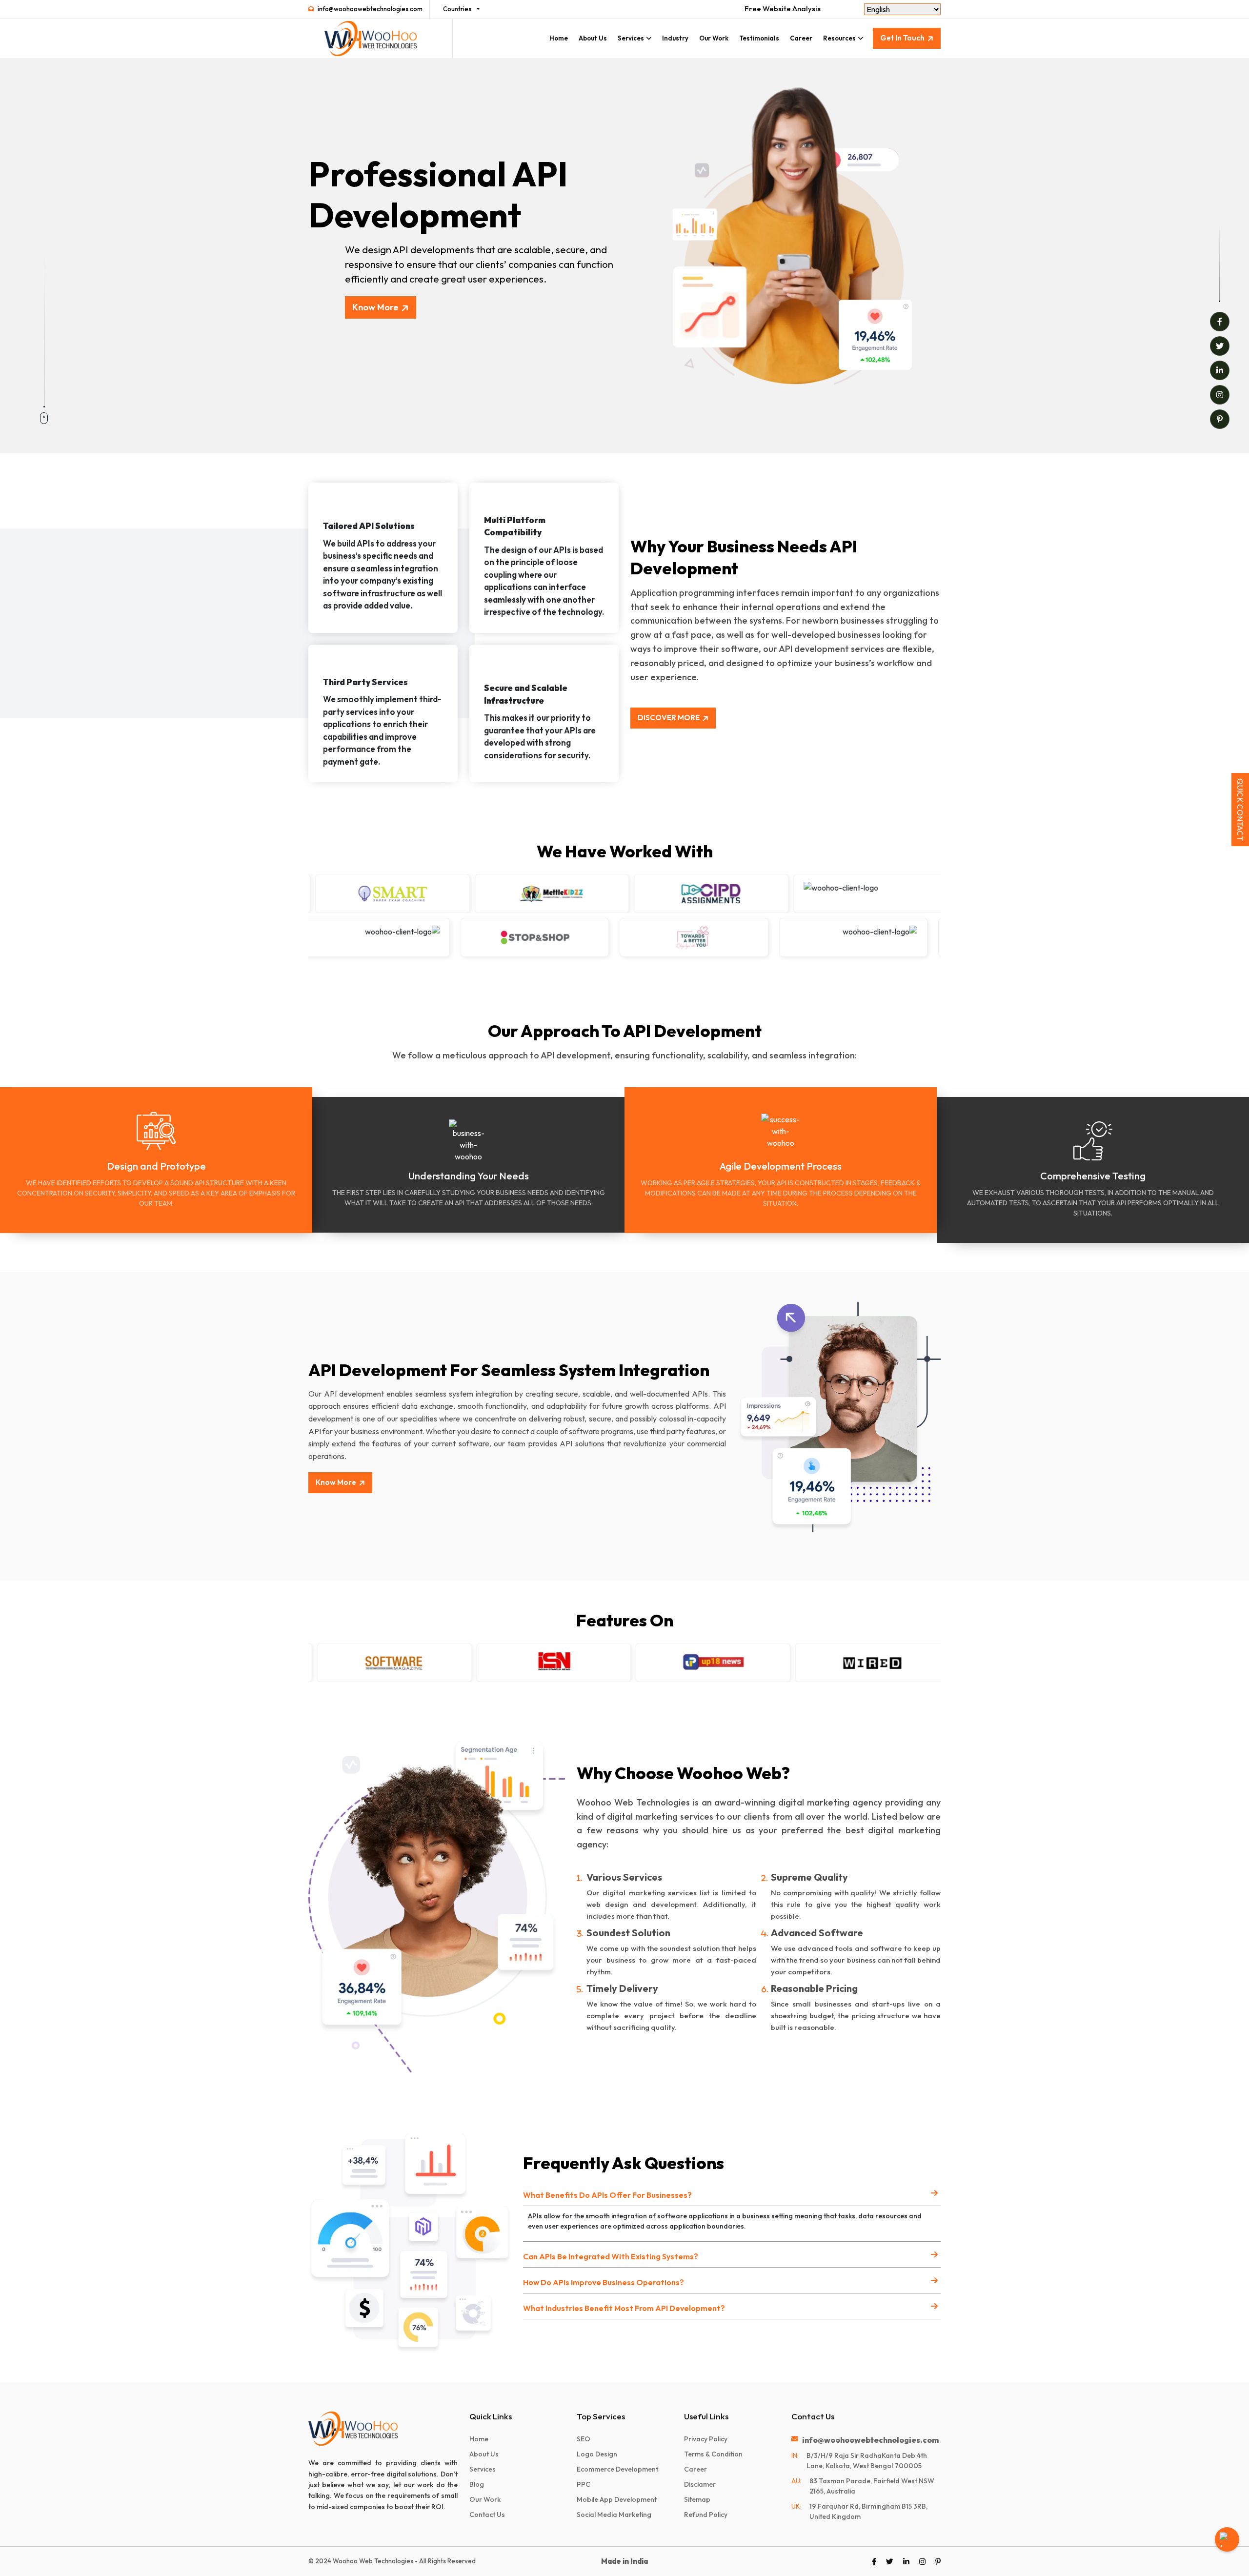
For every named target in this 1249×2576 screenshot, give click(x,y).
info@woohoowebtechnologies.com (370, 9)
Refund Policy (706, 2515)
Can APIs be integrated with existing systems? (611, 2256)
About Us (593, 38)
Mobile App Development (617, 2499)
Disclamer (700, 2484)
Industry (675, 38)
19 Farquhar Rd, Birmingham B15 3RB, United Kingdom (868, 2511)
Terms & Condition (713, 2454)
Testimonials (759, 38)
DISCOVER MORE (669, 718)
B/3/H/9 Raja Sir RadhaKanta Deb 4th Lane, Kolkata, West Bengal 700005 (867, 2461)
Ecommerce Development (617, 2469)
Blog (477, 2484)
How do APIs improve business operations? (604, 2282)
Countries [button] (457, 9)
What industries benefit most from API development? (624, 2308)
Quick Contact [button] (1240, 810)
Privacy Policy (706, 2439)
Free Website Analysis (783, 9)
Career (801, 38)
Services (631, 38)
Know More (375, 307)
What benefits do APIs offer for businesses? (607, 2195)
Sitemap (697, 2499)
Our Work (714, 38)
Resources (839, 38)
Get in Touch (902, 38)
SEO (584, 2439)
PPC (584, 2484)
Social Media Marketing (614, 2515)
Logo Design (597, 2454)
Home (559, 38)
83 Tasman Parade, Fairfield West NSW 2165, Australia (872, 2486)
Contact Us (487, 2515)
